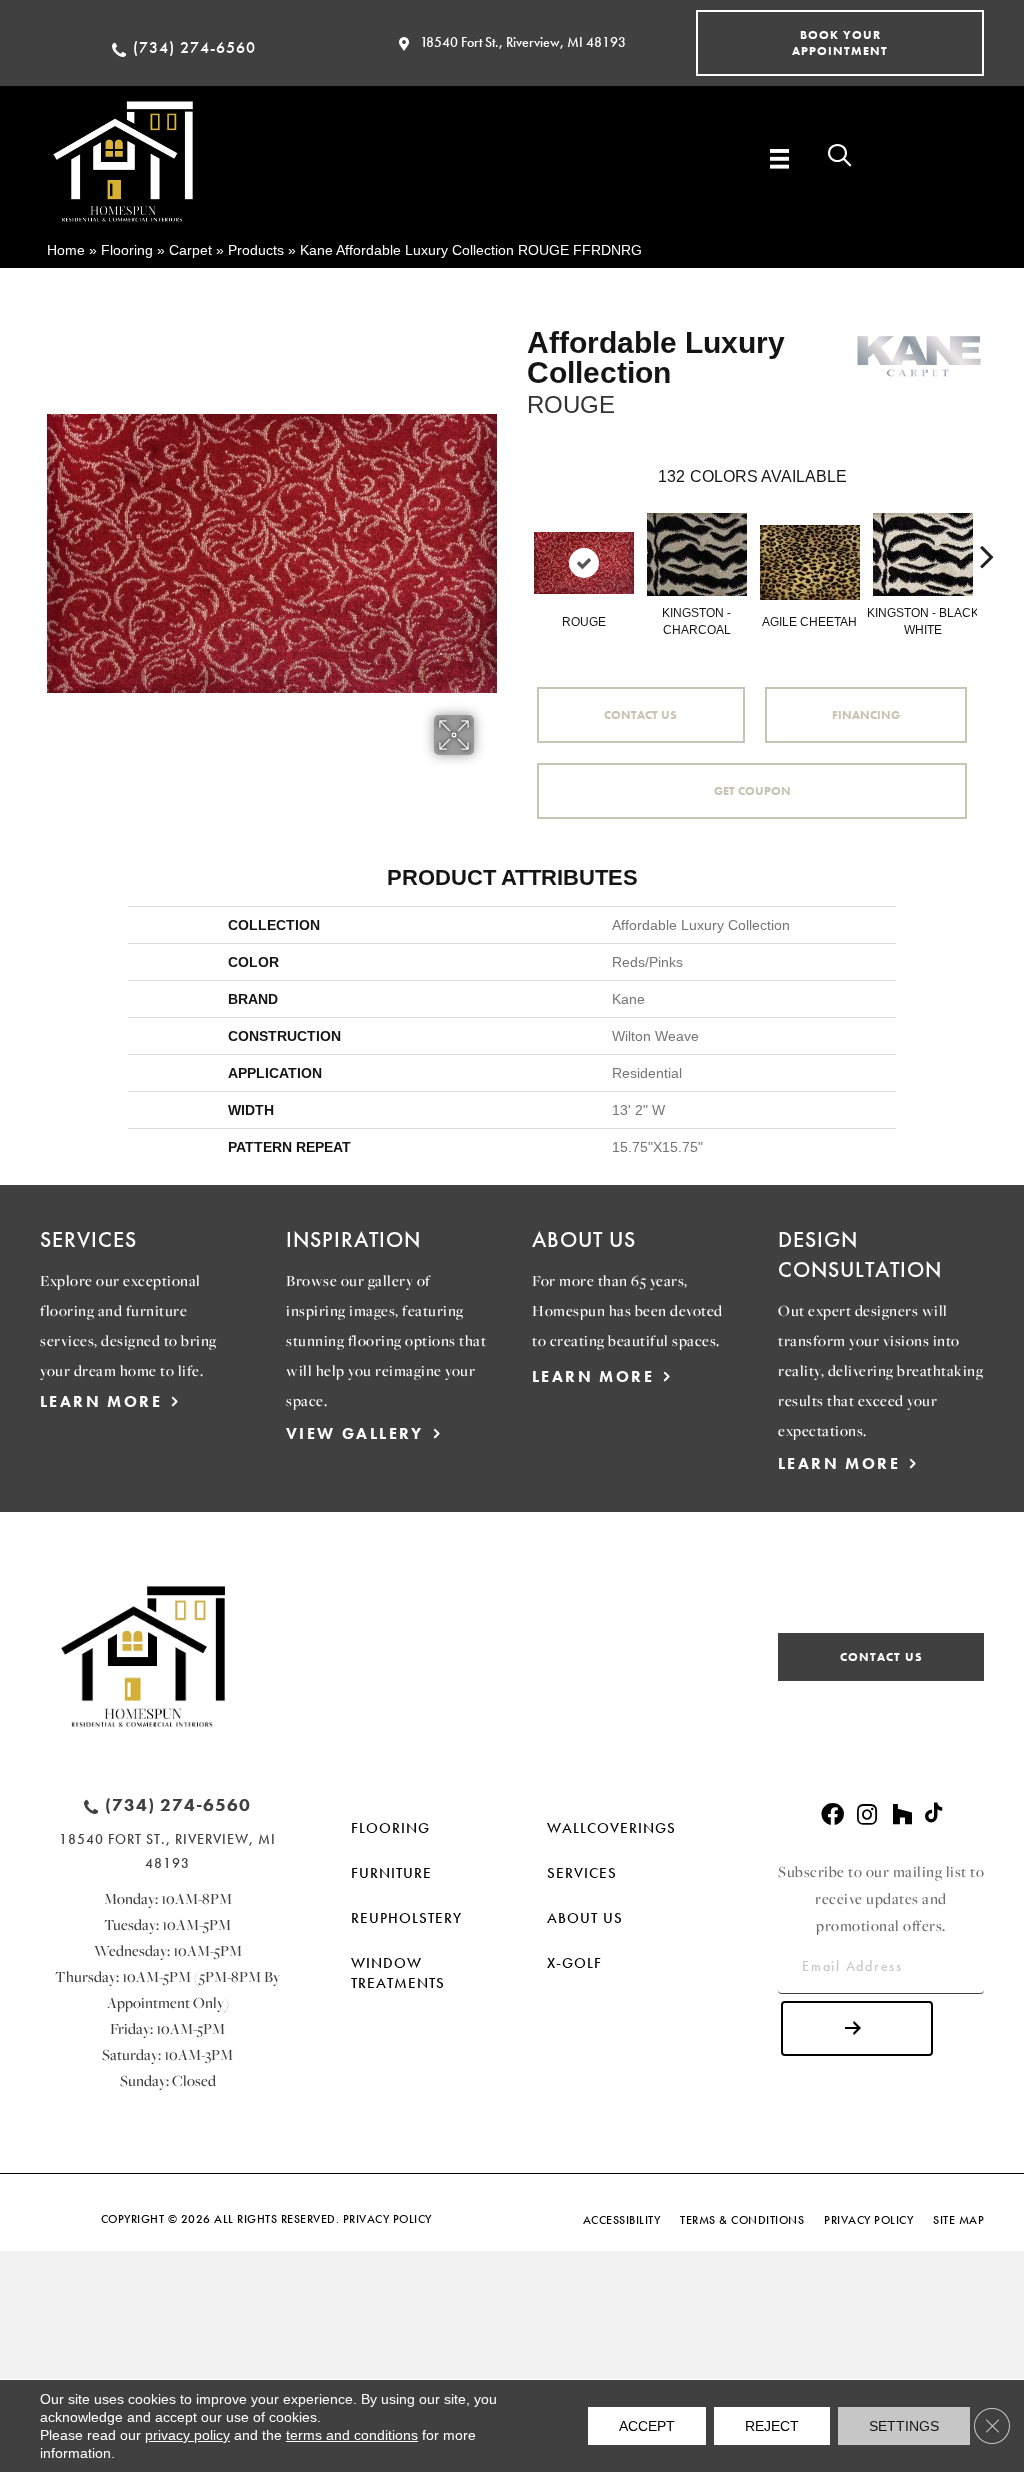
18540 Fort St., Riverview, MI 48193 (523, 42)
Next (987, 526)
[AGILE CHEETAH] (810, 562)
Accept (647, 2426)
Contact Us (640, 715)
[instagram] (867, 1815)
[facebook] (832, 1815)
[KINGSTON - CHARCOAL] (697, 554)
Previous (517, 526)
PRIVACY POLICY (387, 2219)
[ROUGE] (584, 563)
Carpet (190, 250)
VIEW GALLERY (355, 1433)
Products (256, 250)
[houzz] (902, 1815)
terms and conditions (352, 2435)
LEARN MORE (101, 1401)
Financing (866, 715)
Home (66, 250)
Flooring (127, 250)
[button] (840, 43)
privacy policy (187, 2435)
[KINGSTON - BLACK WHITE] (923, 554)
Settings (904, 2426)
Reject (772, 2426)
